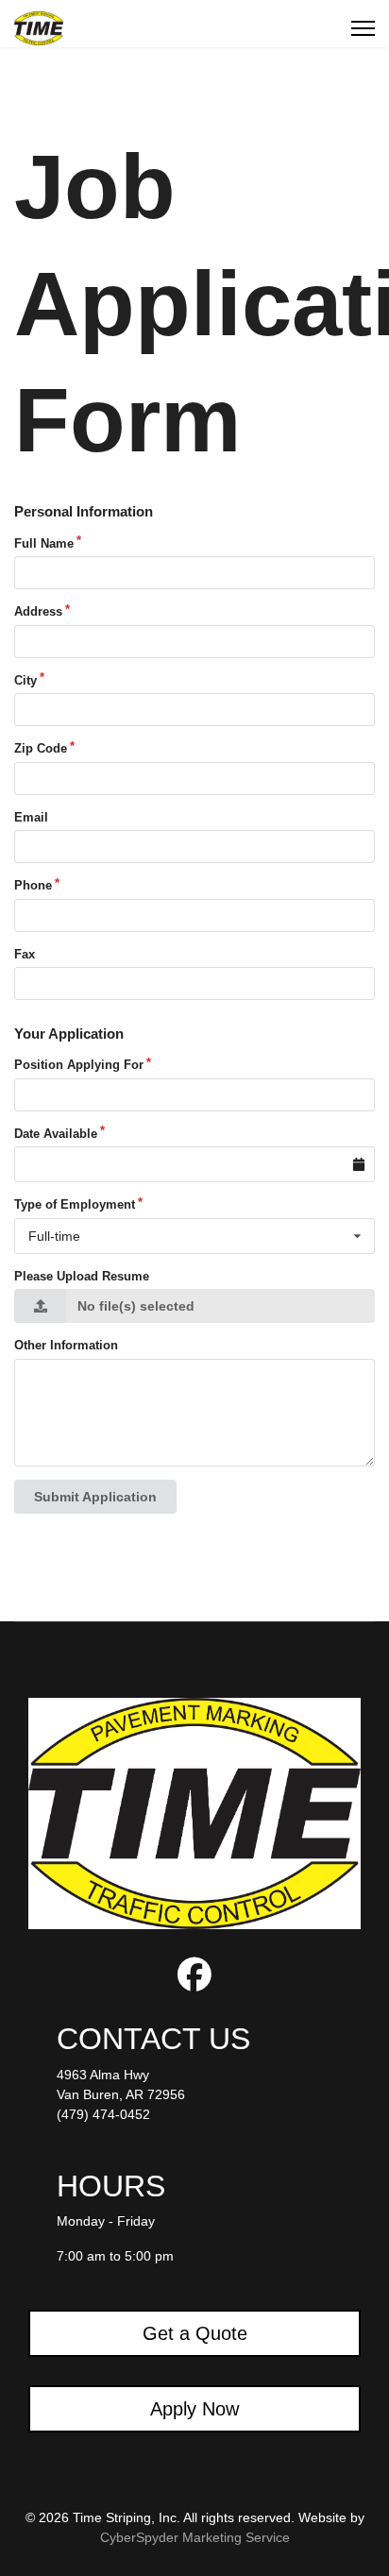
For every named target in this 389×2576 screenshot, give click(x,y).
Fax (25, 954)
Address (38, 611)
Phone (33, 885)
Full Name (44, 543)
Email (31, 817)
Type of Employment (75, 1204)
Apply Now (194, 2409)
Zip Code (41, 748)
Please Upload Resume (82, 1276)
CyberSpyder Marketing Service (195, 2537)
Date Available (56, 1134)
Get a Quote (195, 2333)
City (25, 680)
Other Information (66, 1345)
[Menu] (363, 28)
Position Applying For (79, 1065)
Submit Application (95, 1497)
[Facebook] (194, 1982)
